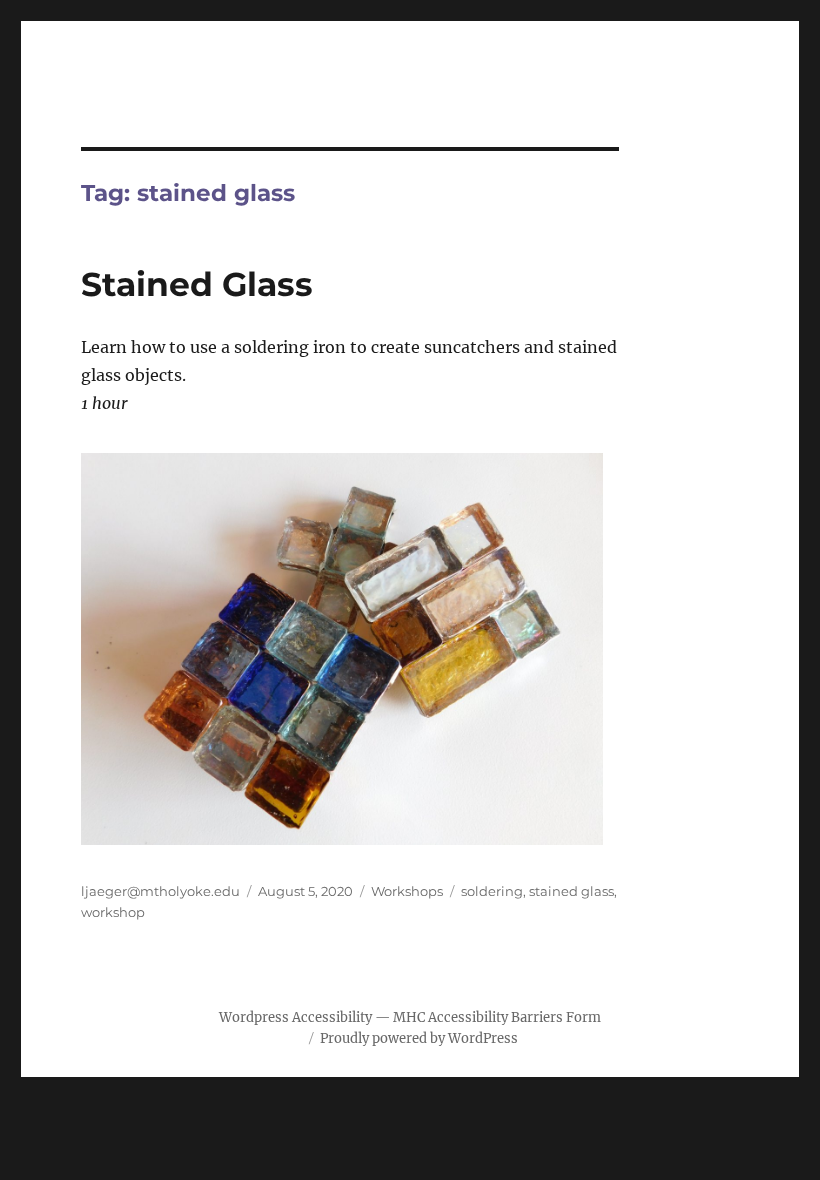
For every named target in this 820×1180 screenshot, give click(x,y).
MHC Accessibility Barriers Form (497, 1017)
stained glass (571, 891)
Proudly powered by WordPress (419, 1038)
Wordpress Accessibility (295, 1017)
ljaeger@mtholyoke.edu (160, 891)
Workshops (407, 891)
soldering (492, 891)
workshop (113, 912)
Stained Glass (197, 284)
